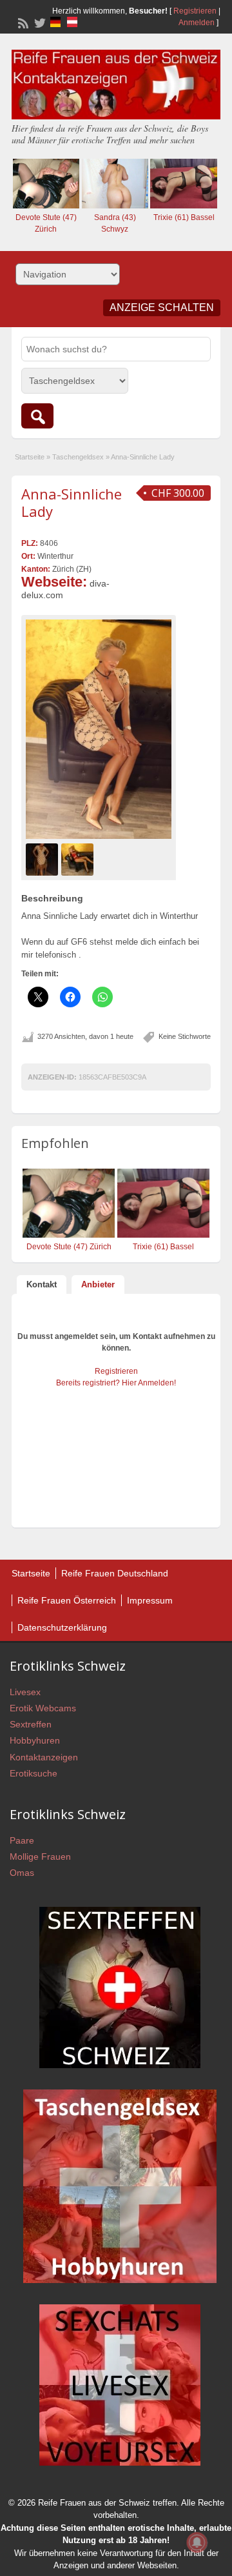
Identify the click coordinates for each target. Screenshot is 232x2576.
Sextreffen (31, 1724)
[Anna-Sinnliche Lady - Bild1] (43, 859)
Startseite (30, 457)
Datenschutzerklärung (62, 1627)
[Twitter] (39, 22)
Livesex (25, 1692)
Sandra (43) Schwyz (115, 223)
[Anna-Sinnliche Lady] (99, 729)
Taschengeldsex (78, 457)
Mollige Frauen (40, 1857)
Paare (22, 1840)
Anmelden (197, 23)
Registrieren (195, 11)
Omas (22, 1873)
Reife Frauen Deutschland (115, 1573)
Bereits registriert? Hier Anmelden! (116, 1383)
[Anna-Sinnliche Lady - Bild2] (79, 859)
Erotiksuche (34, 1773)
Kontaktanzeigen (44, 1757)
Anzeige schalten (162, 307)
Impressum (150, 1600)
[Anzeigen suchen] (37, 416)
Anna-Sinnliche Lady (72, 502)
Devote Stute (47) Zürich (46, 223)
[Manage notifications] (197, 2542)
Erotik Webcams (43, 1708)
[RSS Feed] (22, 22)
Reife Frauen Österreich (67, 1600)
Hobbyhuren (35, 1740)
